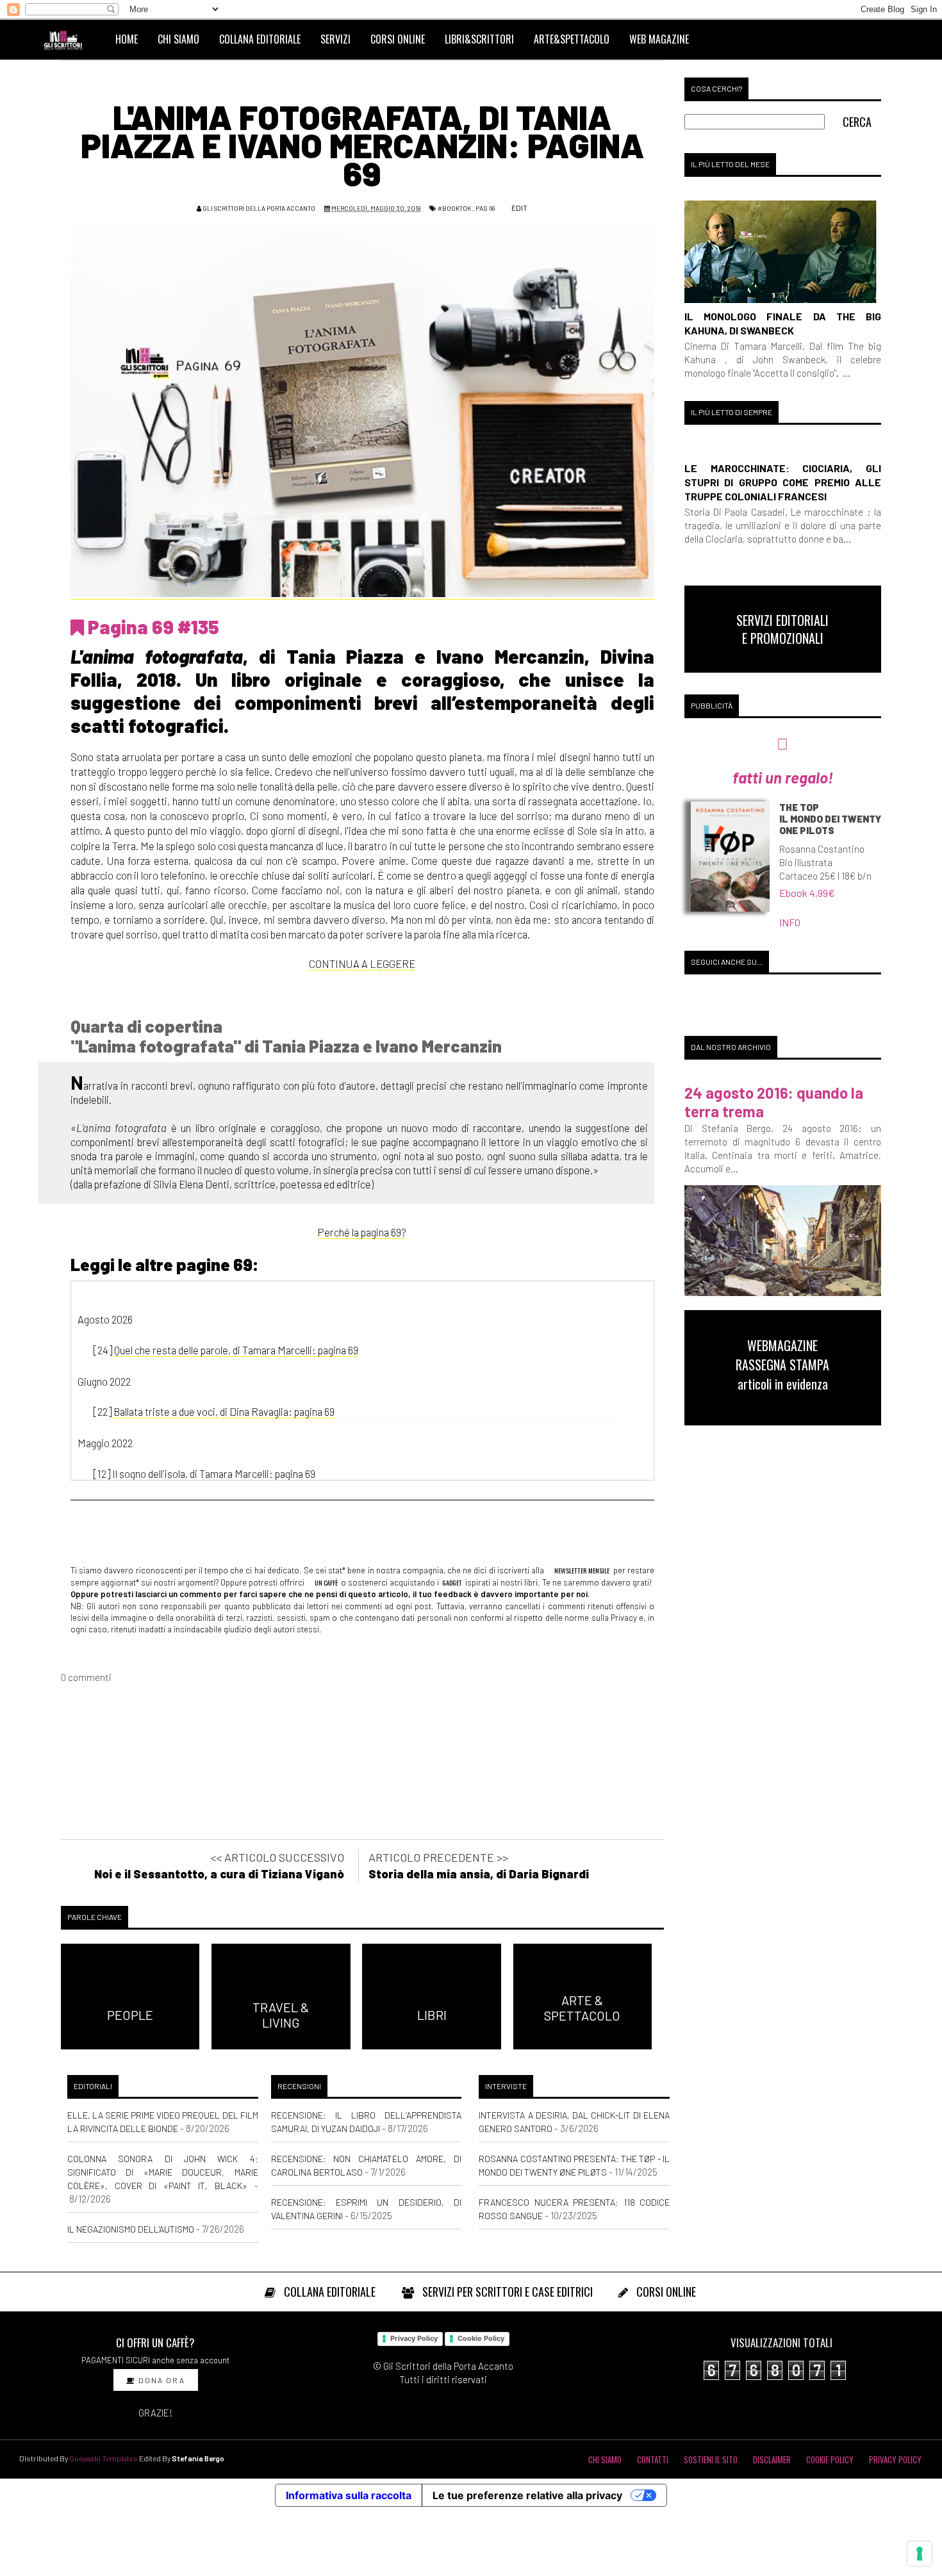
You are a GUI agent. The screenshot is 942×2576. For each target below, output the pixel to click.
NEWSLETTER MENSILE (581, 1570)
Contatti (653, 2459)
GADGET (452, 1582)
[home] (69, 39)
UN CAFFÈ (326, 1582)
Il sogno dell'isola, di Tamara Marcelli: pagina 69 (214, 1473)
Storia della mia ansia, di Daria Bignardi (479, 1874)
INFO (790, 922)
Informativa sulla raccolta (349, 2495)
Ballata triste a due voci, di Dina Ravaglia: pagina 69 (224, 1411)
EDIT (519, 208)
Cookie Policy (481, 2338)
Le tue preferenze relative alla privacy (527, 2495)
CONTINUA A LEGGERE (362, 964)
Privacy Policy (414, 2338)
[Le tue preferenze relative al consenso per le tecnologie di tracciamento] (920, 2554)
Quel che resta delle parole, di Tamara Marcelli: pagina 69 (236, 1350)
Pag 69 (485, 208)
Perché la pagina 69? (362, 1232)
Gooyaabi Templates (103, 2458)
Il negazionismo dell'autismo (131, 2229)
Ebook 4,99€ (807, 893)
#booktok (454, 208)
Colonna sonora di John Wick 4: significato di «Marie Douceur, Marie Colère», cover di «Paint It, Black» (163, 2172)
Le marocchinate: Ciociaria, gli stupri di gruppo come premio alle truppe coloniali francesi (783, 482)
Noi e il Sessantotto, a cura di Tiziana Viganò (219, 1874)
